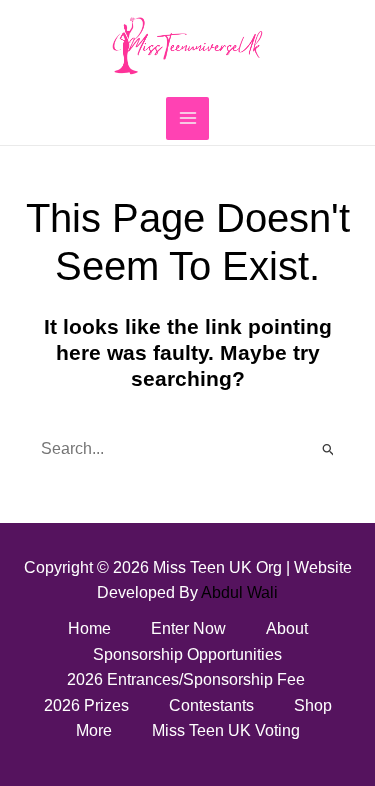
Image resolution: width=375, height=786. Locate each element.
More (94, 730)
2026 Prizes (86, 705)
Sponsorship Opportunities (187, 654)
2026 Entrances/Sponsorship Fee (188, 679)
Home (89, 628)
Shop (313, 705)
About (287, 628)
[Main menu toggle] (187, 118)
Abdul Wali (239, 592)
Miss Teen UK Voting (226, 730)
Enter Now (188, 628)
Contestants (211, 705)
